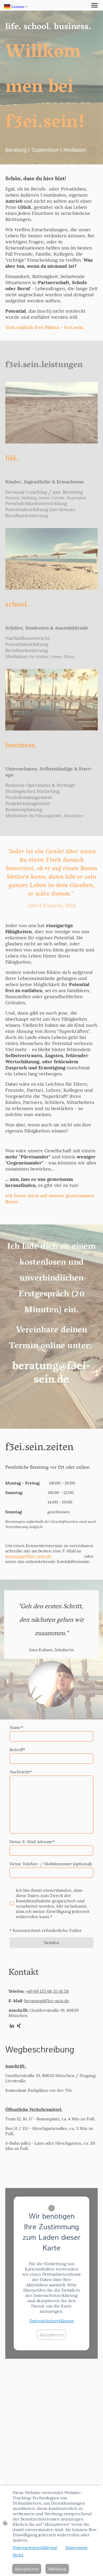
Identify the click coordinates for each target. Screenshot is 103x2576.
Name (16, 1727)
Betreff (17, 1750)
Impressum (76, 2547)
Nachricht (21, 1772)
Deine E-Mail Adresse (32, 1842)
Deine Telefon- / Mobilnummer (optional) (51, 1864)
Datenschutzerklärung (51, 2321)
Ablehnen (57, 2569)
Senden (52, 1943)
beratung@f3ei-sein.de (47, 2001)
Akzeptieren (51, 2335)
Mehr (18, 2555)
